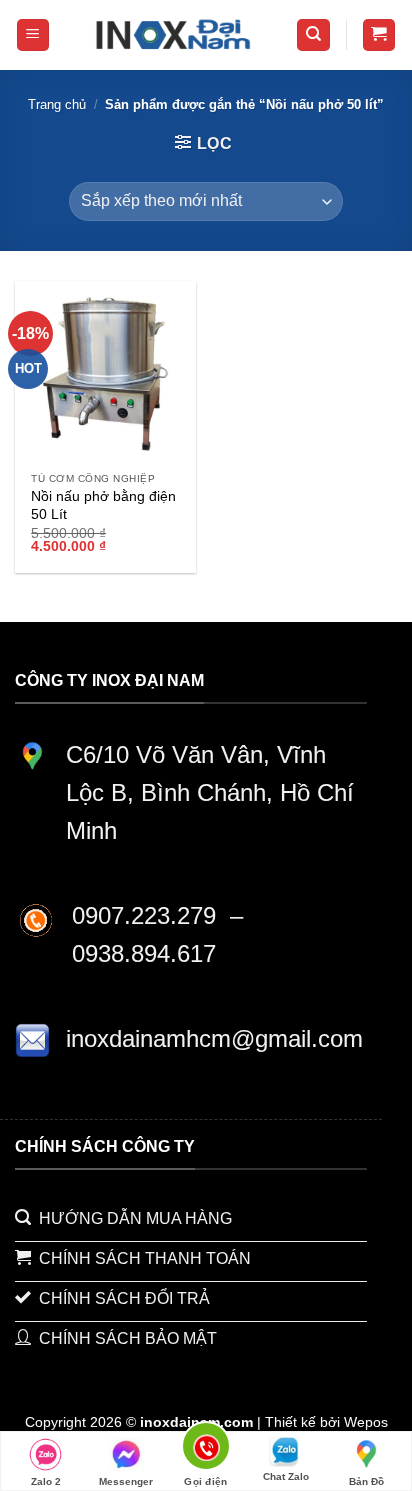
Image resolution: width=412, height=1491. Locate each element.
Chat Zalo (286, 1476)
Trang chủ (57, 104)
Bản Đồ (366, 1481)
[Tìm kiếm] (313, 35)
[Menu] (33, 35)
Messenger (126, 1481)
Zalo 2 (46, 1481)
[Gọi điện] (206, 1449)
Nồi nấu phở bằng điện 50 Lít (103, 505)
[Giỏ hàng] (379, 35)
